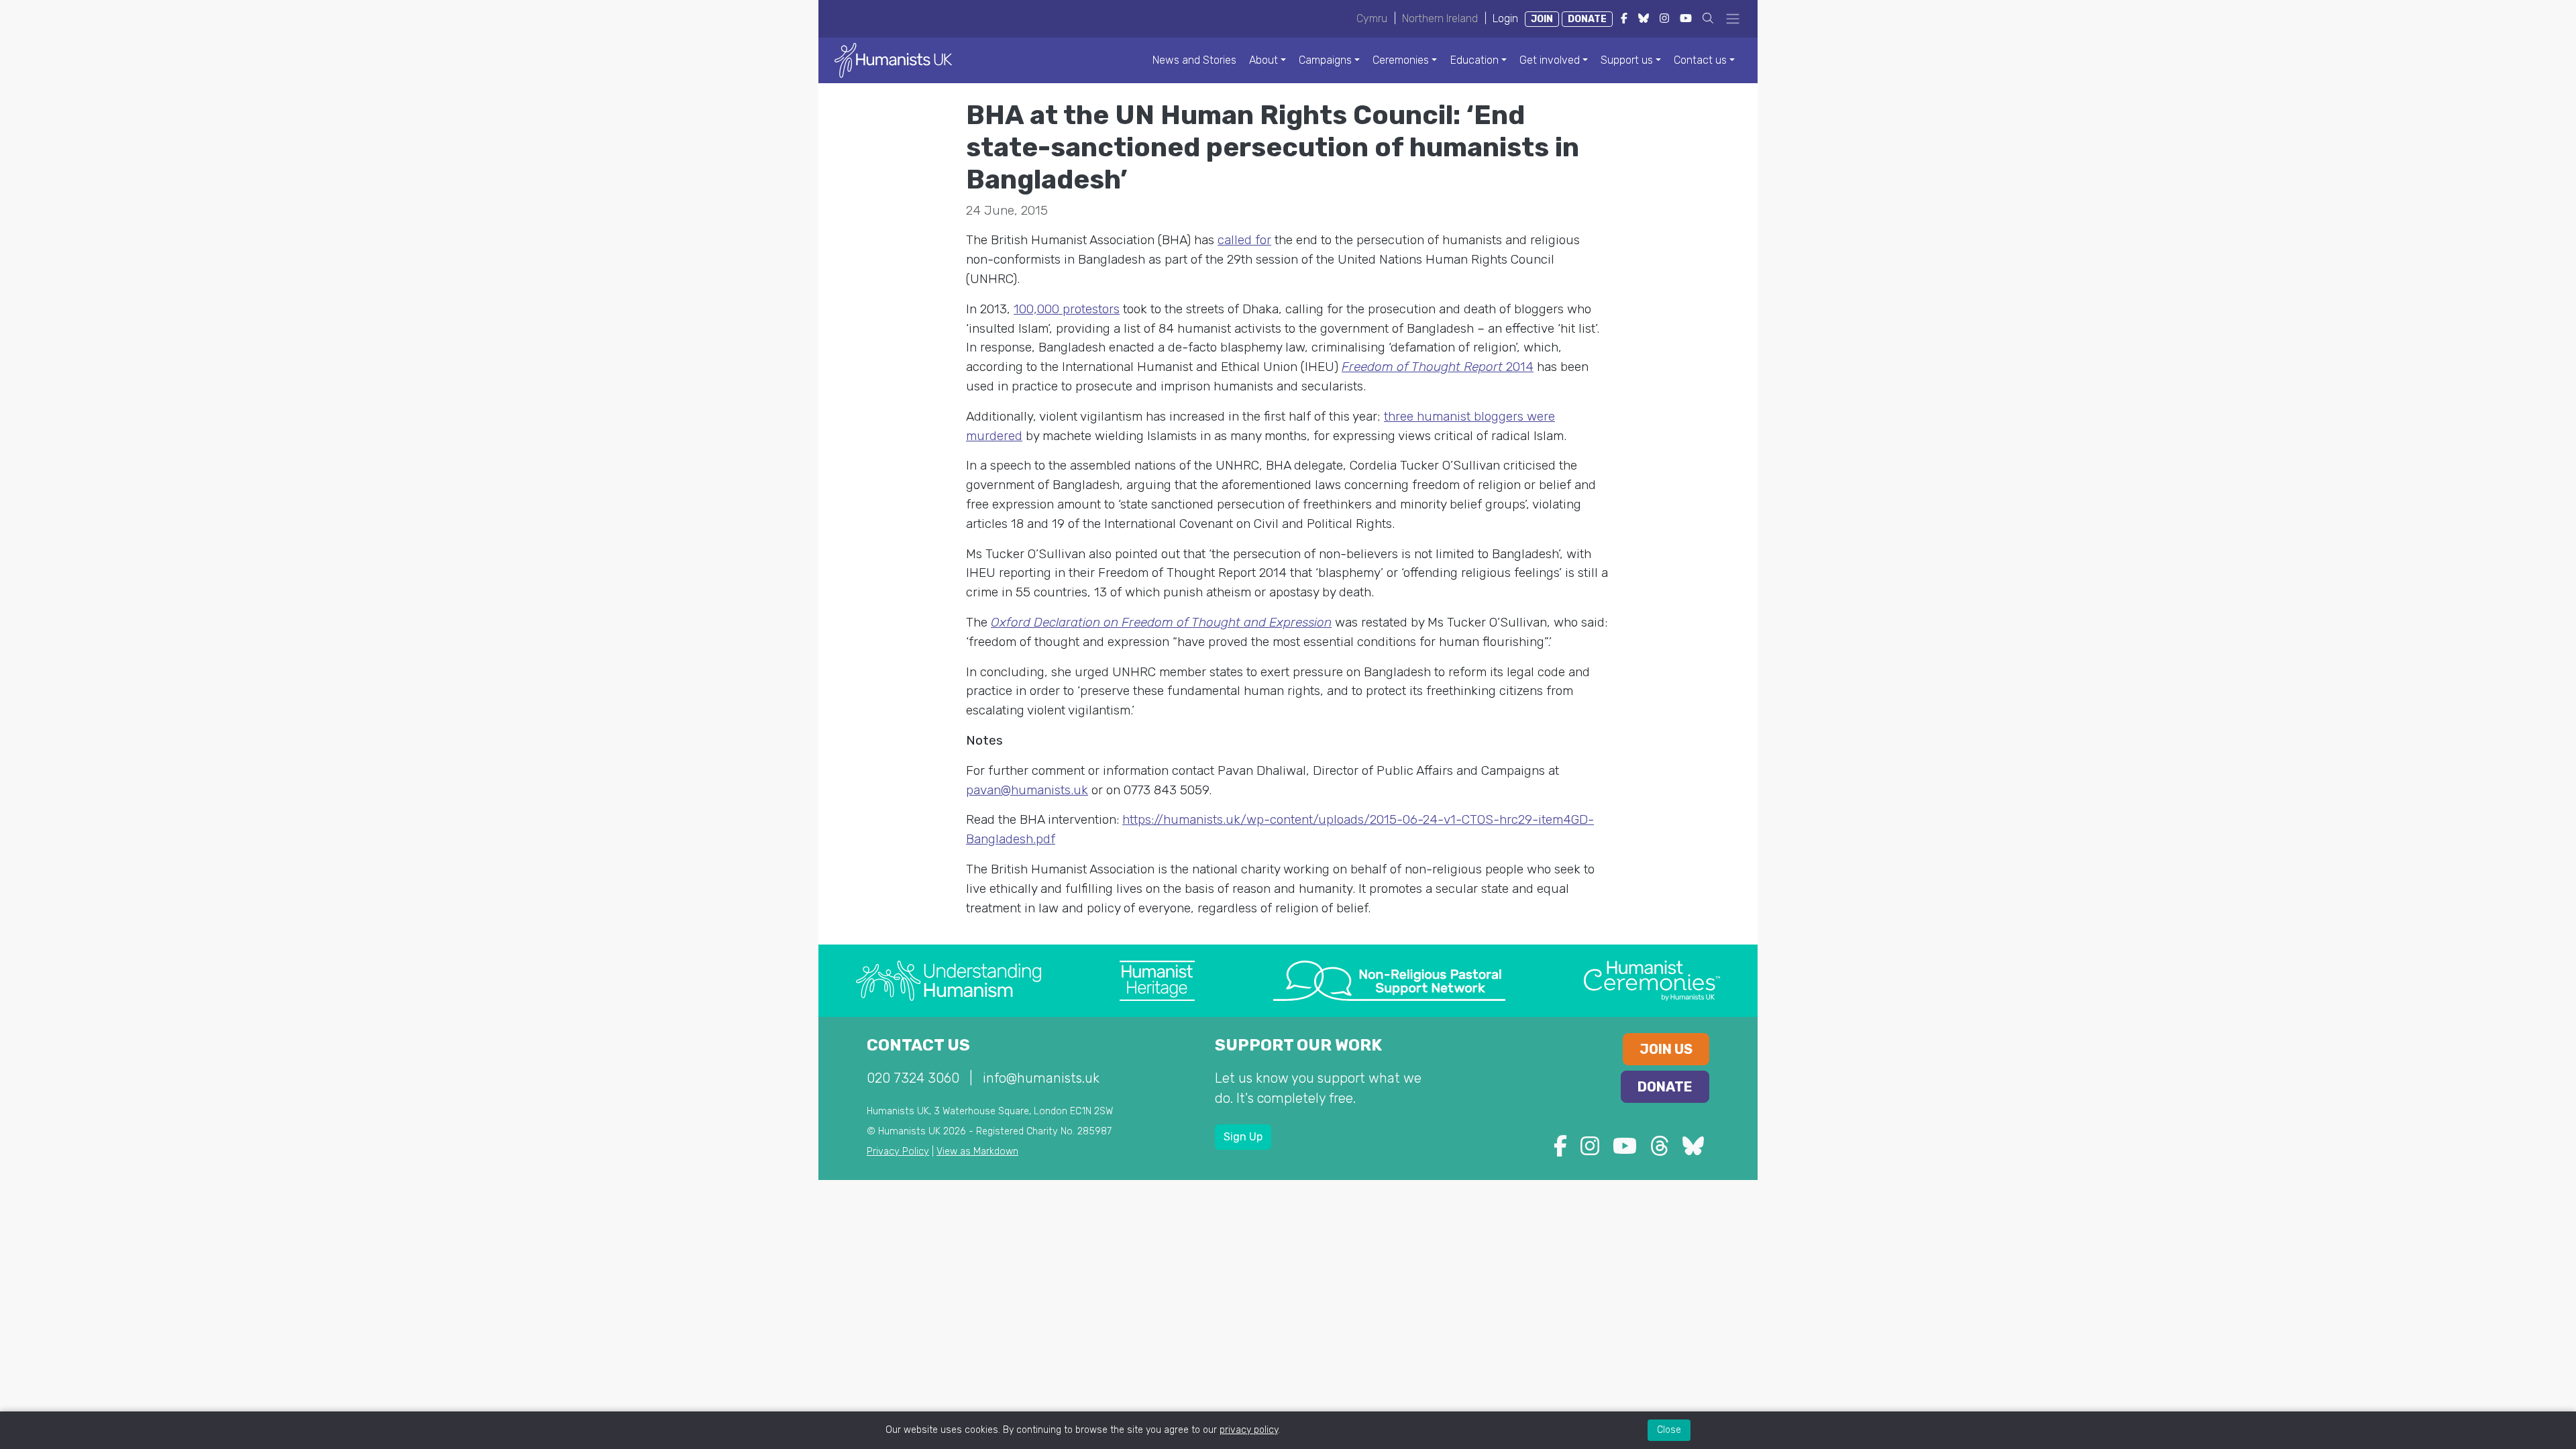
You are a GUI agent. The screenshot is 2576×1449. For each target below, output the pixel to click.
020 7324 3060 (913, 1078)
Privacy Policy (898, 1151)
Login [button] (1505, 18)
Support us (1627, 60)
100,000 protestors (1067, 309)
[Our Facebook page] (1560, 1150)
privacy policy (1249, 1430)
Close (1669, 1430)
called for (1244, 240)
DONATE (1587, 19)
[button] (1708, 18)
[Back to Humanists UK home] (893, 59)
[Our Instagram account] (1590, 1150)
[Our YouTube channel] (1625, 1150)
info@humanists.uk (1041, 1078)
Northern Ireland (1440, 18)
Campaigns (1325, 60)
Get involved (1550, 60)
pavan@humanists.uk (1027, 790)
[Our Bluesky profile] (1693, 1150)
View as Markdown (977, 1151)
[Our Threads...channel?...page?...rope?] (1660, 1150)
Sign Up (1243, 1137)
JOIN (1542, 19)
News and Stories (1194, 60)
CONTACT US (918, 1045)
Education (1474, 60)
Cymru (1372, 18)
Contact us (1700, 60)
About (1264, 60)
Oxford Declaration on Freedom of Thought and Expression (1161, 622)
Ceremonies (1401, 60)
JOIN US (1666, 1049)
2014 (1438, 367)
